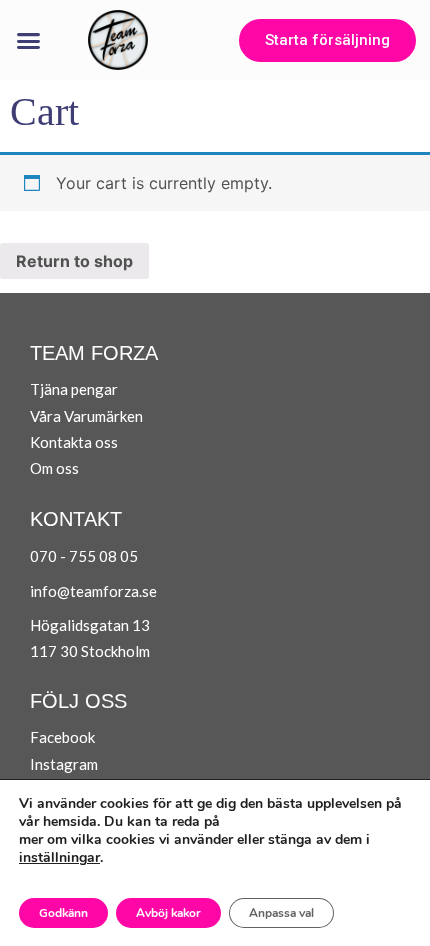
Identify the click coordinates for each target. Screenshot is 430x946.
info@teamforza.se (93, 591)
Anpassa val (281, 913)
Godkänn (63, 913)
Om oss (54, 468)
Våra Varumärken (86, 416)
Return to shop (74, 261)
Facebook (62, 737)
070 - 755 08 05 (84, 556)
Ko (39, 442)
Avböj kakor (168, 913)
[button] (29, 40)
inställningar (59, 858)
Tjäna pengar (74, 389)
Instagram (64, 764)
